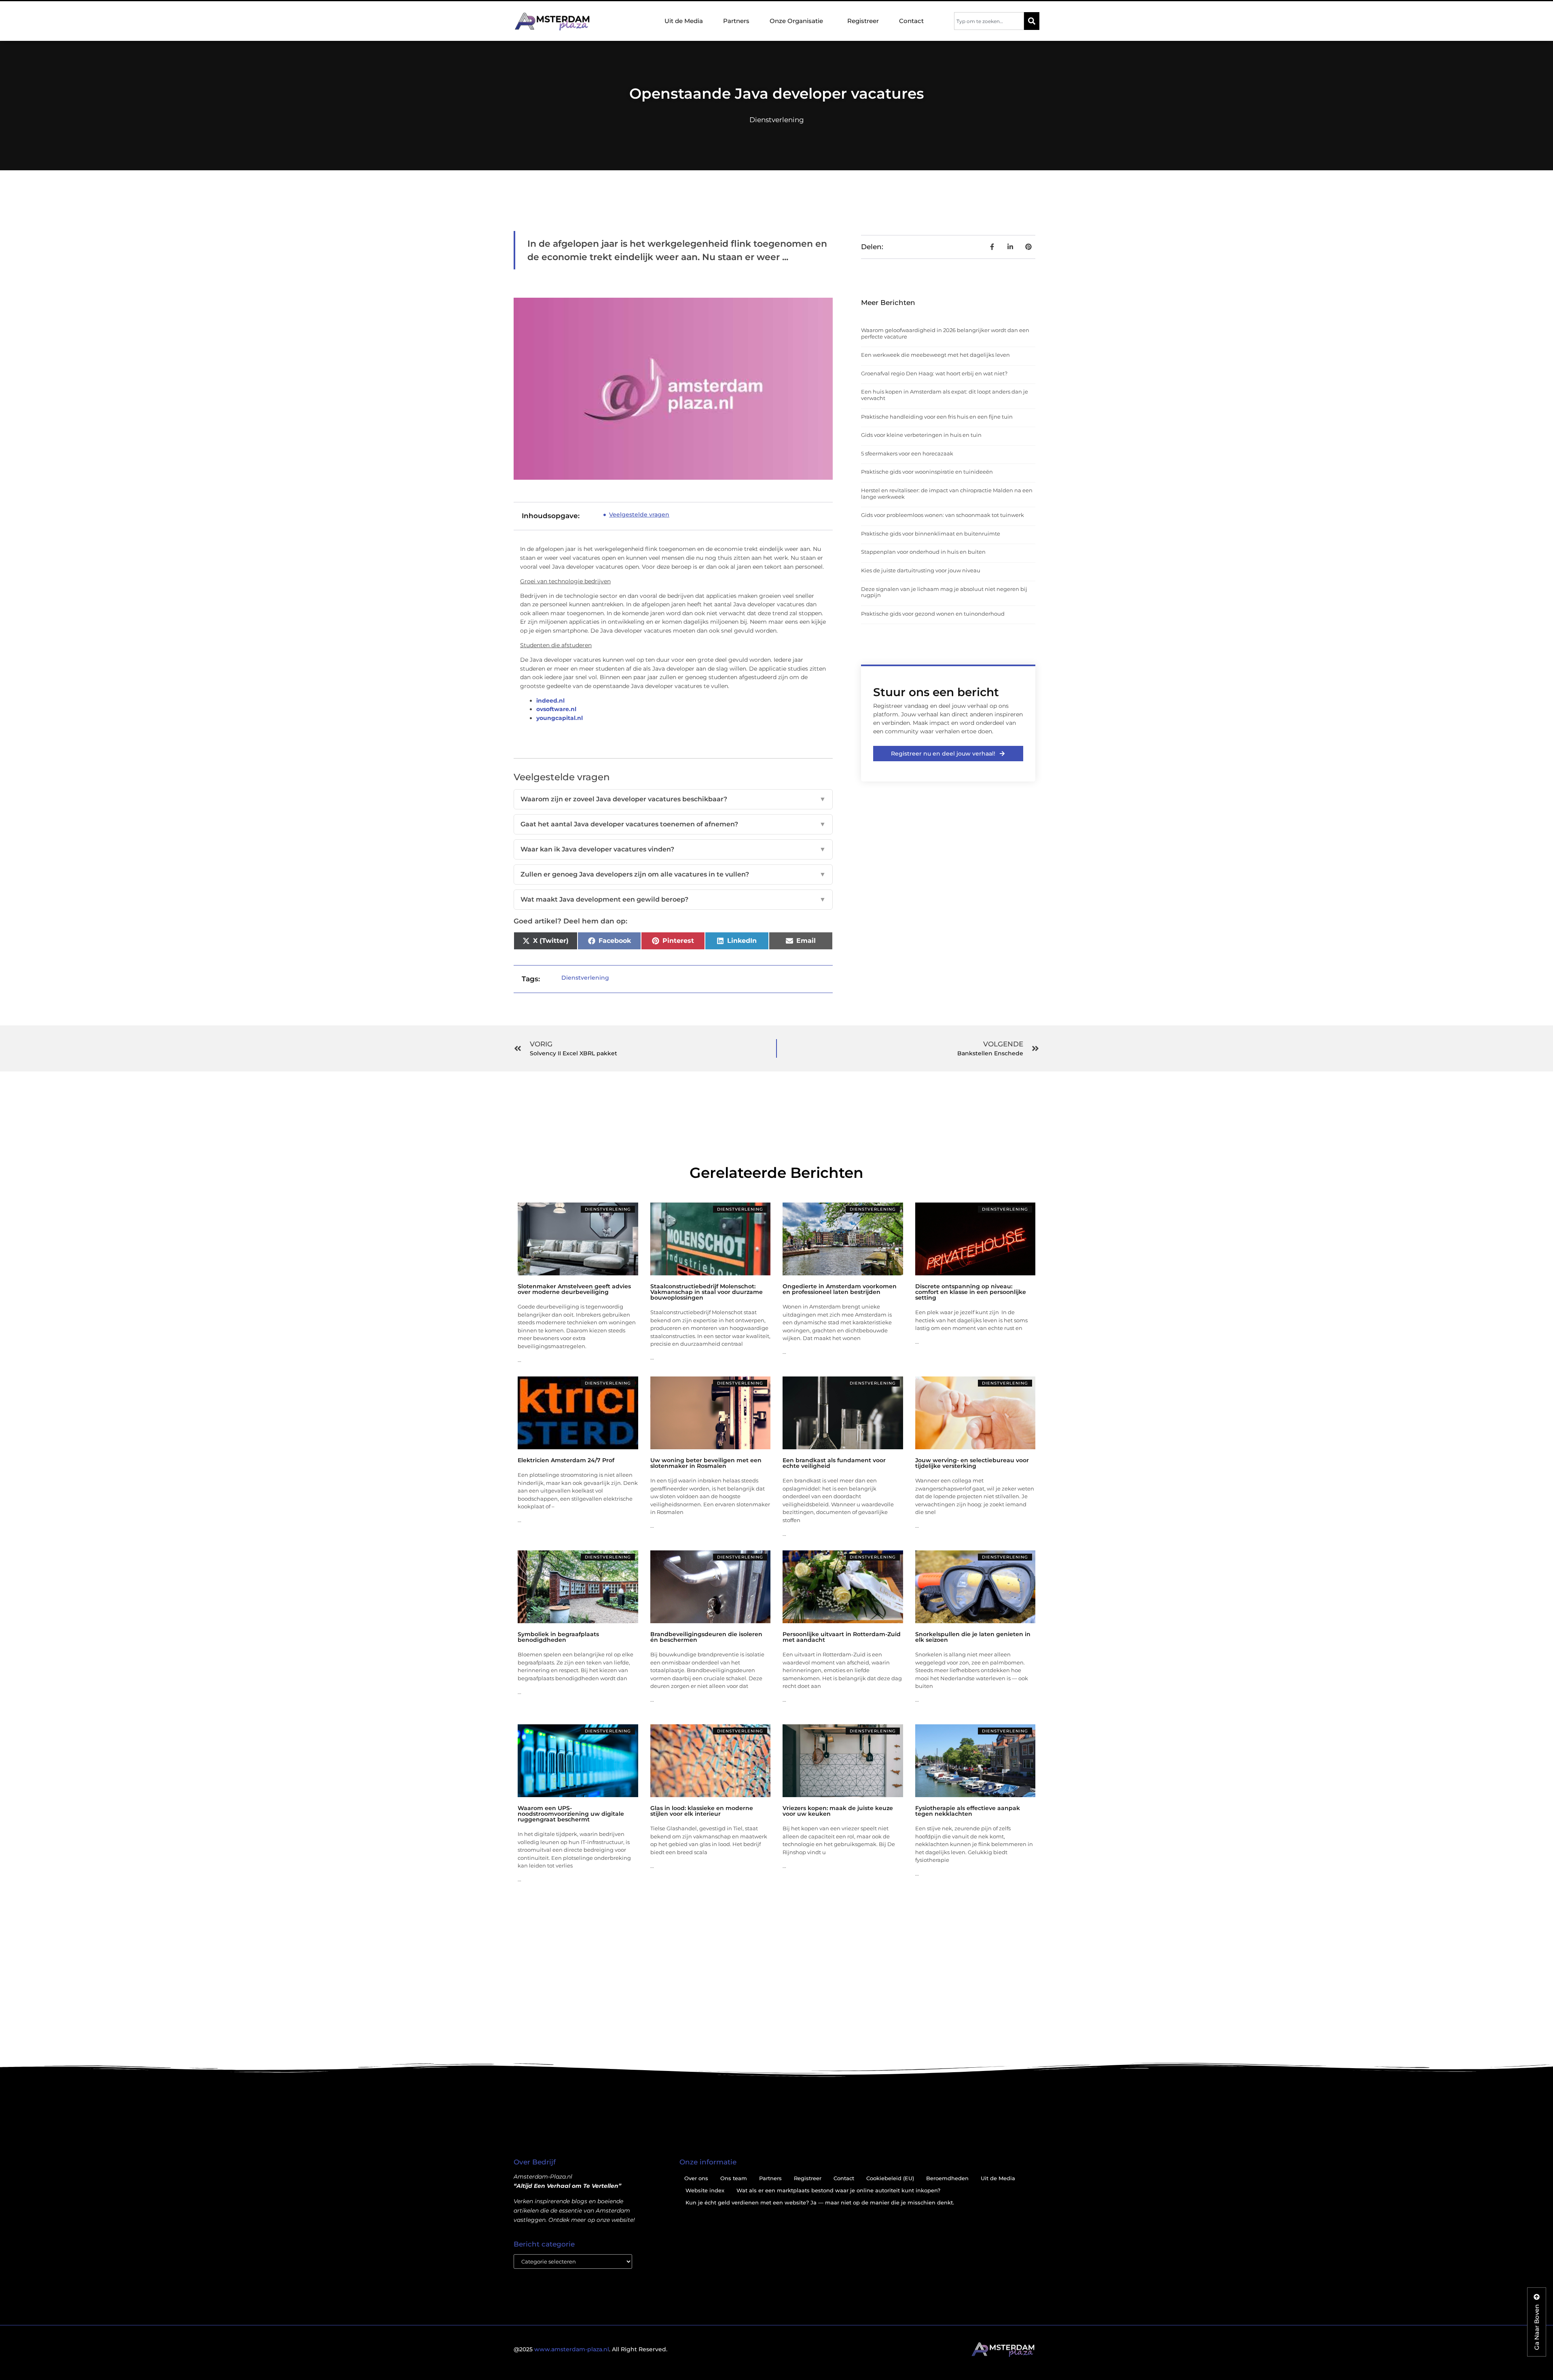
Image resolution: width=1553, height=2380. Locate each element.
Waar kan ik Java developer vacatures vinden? (673, 849)
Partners (736, 21)
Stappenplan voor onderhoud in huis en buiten (923, 552)
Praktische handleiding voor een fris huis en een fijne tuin (937, 417)
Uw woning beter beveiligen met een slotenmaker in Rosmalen (706, 1463)
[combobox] (989, 21)
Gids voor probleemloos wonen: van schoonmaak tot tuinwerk (943, 515)
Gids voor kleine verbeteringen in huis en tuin (921, 435)
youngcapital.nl (560, 718)
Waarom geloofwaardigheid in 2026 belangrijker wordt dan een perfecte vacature (945, 333)
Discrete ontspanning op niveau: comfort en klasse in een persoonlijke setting (971, 1292)
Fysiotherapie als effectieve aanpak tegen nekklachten (968, 1811)
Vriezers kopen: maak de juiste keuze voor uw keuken (838, 1811)
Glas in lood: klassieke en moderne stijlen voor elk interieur (702, 1811)
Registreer (863, 21)
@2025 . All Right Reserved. (590, 2349)
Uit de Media (684, 21)
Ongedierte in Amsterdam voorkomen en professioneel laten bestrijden (840, 1289)
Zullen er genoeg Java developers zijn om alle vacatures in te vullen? (673, 874)
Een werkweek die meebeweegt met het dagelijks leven (935, 355)
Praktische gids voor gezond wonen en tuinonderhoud (933, 614)
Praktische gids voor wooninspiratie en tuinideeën (927, 472)
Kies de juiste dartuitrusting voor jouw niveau (921, 570)
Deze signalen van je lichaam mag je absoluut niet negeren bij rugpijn (944, 592)
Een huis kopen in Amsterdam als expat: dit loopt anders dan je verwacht (945, 395)
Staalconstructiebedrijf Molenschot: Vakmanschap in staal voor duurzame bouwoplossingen (707, 1292)
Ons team (734, 2178)
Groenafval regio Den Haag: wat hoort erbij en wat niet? (934, 373)
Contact (911, 21)
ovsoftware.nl (556, 709)
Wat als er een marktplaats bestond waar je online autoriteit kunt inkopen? (838, 2190)
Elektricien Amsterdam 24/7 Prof (566, 1460)
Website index (705, 2190)
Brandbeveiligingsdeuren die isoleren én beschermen (706, 1637)
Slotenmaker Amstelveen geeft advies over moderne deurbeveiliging (574, 1289)
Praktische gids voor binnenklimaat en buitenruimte (931, 534)
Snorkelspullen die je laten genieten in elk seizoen (973, 1637)
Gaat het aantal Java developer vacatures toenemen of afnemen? (673, 824)
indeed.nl (550, 701)
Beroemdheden (947, 2178)
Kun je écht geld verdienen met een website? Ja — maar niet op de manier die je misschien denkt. (820, 2202)
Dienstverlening (777, 120)
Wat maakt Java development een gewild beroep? (673, 899)
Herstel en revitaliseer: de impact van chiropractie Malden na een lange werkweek (947, 493)
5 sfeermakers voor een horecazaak (907, 453)
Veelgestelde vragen (639, 515)
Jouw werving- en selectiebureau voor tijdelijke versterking (972, 1463)
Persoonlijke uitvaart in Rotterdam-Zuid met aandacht (842, 1637)
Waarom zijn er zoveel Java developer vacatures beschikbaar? (673, 799)
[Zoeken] (1032, 21)
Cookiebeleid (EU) (890, 2178)
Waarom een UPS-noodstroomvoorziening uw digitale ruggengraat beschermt (571, 1814)
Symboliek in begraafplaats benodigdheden (558, 1637)
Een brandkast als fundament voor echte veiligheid (834, 1463)
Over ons (696, 2178)
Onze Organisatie (796, 21)
